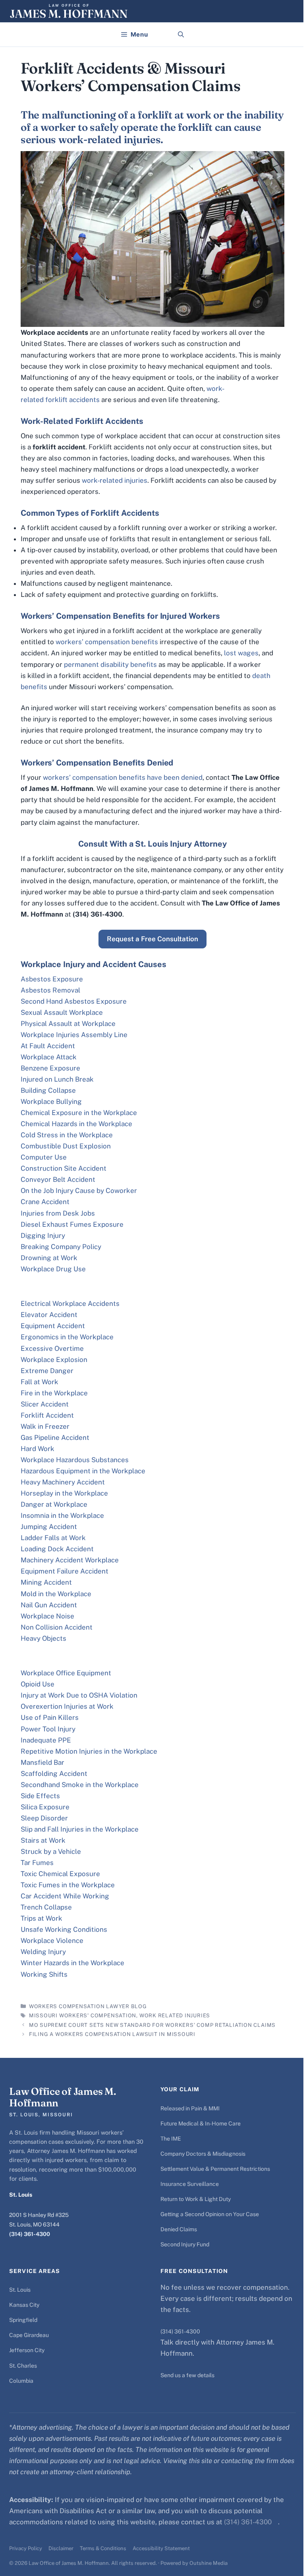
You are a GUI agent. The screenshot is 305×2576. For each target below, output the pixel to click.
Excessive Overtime (52, 1348)
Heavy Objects (43, 1638)
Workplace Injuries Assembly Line (74, 1035)
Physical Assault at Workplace (68, 1024)
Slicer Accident (45, 1404)
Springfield (23, 2320)
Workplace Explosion (54, 1360)
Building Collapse (48, 1090)
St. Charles (23, 2366)
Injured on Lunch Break (57, 1079)
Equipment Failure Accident (65, 1571)
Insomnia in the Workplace (62, 1515)
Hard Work (38, 1449)
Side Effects (40, 1796)
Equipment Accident (53, 1326)
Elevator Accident (49, 1315)
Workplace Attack (49, 1057)
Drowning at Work (49, 1258)
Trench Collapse (46, 1907)
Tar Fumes (37, 1863)
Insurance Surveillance (190, 2184)
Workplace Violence (52, 1941)
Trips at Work (42, 1918)
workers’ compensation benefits (107, 642)
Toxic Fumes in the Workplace (68, 1885)
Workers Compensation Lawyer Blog (88, 2006)
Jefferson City (27, 2350)
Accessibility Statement (161, 2548)
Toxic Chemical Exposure (60, 1874)
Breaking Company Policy (61, 1247)
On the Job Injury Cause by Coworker (79, 1191)
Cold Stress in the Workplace (67, 1135)
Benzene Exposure (50, 1068)
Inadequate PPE (46, 1740)
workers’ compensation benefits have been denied (123, 777)
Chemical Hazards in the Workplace (76, 1124)
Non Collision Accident (57, 1627)
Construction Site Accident (64, 1168)
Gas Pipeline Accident (55, 1438)
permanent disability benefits (110, 664)
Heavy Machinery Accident (63, 1482)
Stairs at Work (43, 1840)
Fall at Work (40, 1382)
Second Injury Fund (185, 2244)
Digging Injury (43, 1236)
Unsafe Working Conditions (64, 1929)
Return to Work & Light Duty (196, 2199)
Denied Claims (179, 2229)
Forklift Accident (47, 1415)
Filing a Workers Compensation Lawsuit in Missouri (112, 2034)
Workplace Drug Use (53, 1269)
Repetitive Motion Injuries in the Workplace (89, 1751)
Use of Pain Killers (50, 1717)
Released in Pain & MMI (190, 2108)
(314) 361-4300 (30, 2234)
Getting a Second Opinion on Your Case (210, 2214)
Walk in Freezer (45, 1426)
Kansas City (24, 2305)
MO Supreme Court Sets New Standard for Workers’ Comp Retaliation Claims (152, 2025)
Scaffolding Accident (54, 1774)
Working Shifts (44, 1974)
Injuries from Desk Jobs (58, 1213)
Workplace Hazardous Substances (75, 1460)
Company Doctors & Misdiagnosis (203, 2154)
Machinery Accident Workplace (70, 1560)
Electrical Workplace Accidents (70, 1304)
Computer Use (44, 1157)
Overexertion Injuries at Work (67, 1706)
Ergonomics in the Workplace (67, 1337)
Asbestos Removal (50, 990)
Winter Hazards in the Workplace (72, 1963)
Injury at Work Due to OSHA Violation (79, 1695)
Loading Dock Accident (57, 1549)
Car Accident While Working (65, 1896)
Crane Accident (45, 1202)
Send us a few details (187, 2375)
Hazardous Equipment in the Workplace (83, 1471)
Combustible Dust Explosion (66, 1146)
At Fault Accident (48, 1046)
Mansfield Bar (42, 1762)
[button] (181, 35)
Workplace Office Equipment (66, 1673)
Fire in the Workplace (54, 1393)
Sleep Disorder (44, 1818)
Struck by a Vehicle (51, 1851)
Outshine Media (208, 2563)
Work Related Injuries (175, 2016)
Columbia (21, 2381)
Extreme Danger (47, 1371)
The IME (171, 2139)
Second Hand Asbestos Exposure (74, 1001)
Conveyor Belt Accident (58, 1179)
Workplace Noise (47, 1616)
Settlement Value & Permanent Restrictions (215, 2169)
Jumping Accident (49, 1527)
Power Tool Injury (48, 1729)
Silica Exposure (45, 1807)
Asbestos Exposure (52, 979)
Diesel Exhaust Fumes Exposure (72, 1224)
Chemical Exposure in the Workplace (79, 1113)
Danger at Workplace (54, 1504)
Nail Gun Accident (49, 1605)
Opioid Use (38, 1684)
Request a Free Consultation (152, 939)
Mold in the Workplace (56, 1594)
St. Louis (20, 2290)
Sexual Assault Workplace (62, 1012)
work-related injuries (115, 480)
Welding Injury (43, 1952)
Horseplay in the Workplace (64, 1493)
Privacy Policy (26, 2548)
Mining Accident (46, 1582)
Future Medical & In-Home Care (201, 2123)
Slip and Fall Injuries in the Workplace (80, 1829)
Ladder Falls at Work (53, 1538)
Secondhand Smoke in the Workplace (80, 1785)
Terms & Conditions (103, 2548)
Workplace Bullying (51, 1102)
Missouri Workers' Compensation (83, 2016)
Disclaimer (61, 2548)
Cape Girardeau (29, 2335)
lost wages (241, 653)
